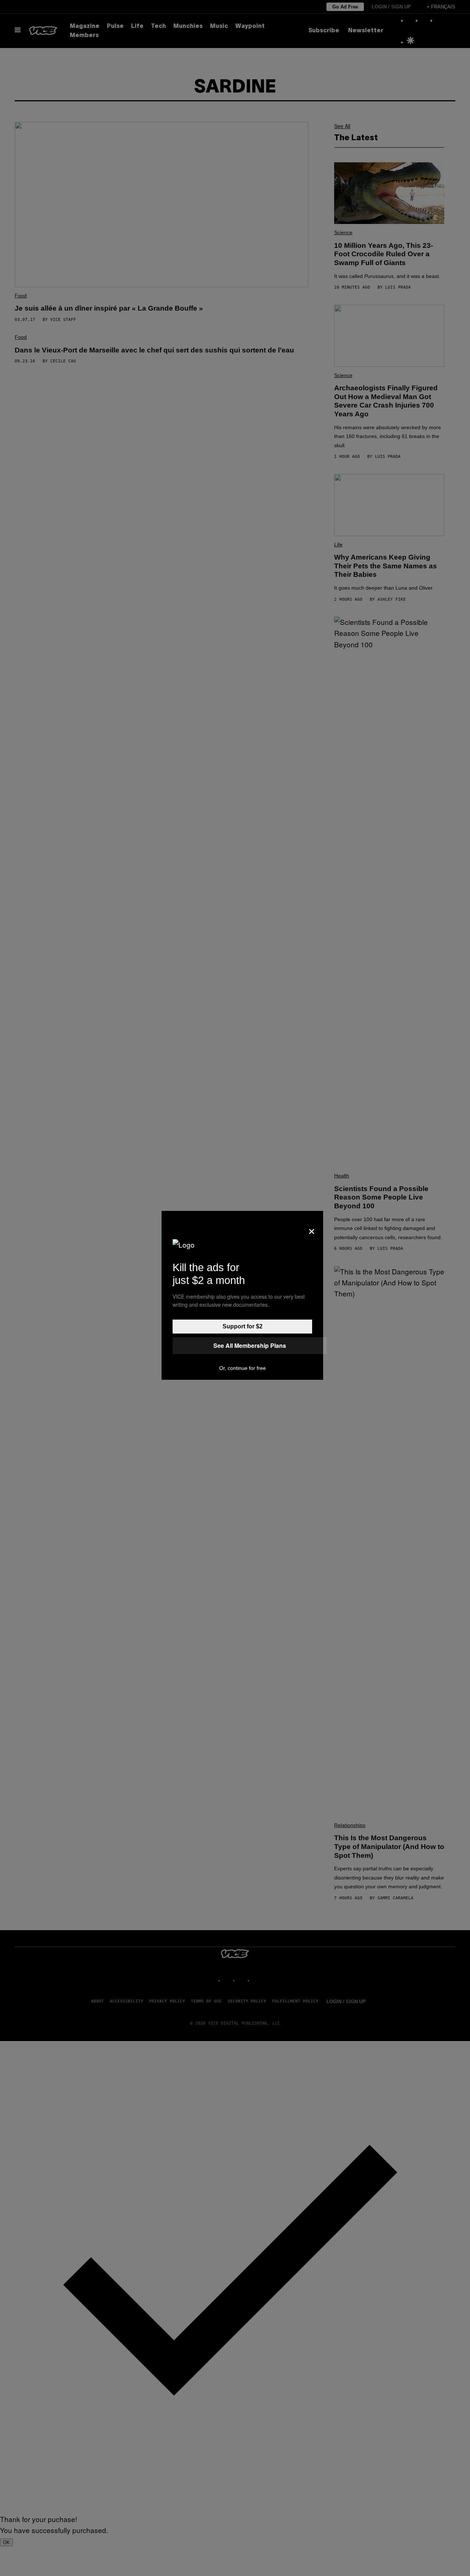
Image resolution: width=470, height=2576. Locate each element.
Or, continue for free (243, 1368)
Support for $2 (243, 1326)
